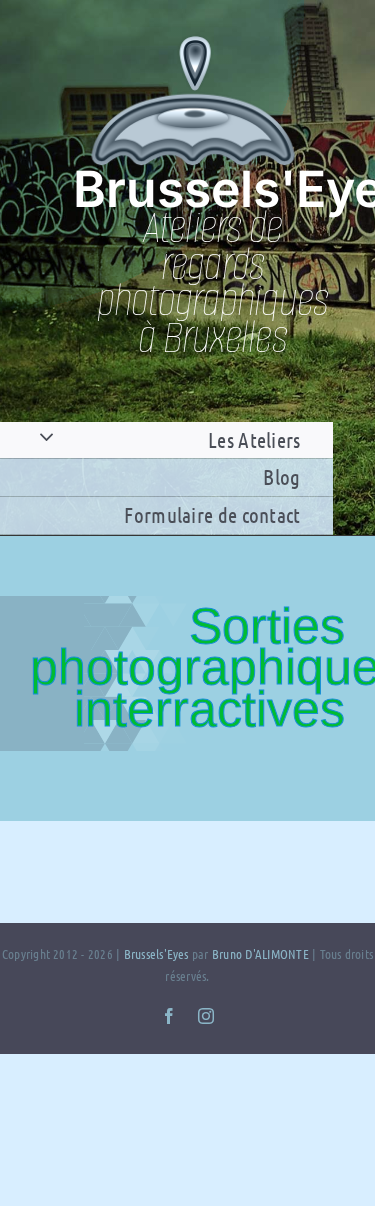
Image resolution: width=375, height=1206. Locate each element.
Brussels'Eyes (158, 953)
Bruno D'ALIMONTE (260, 953)
